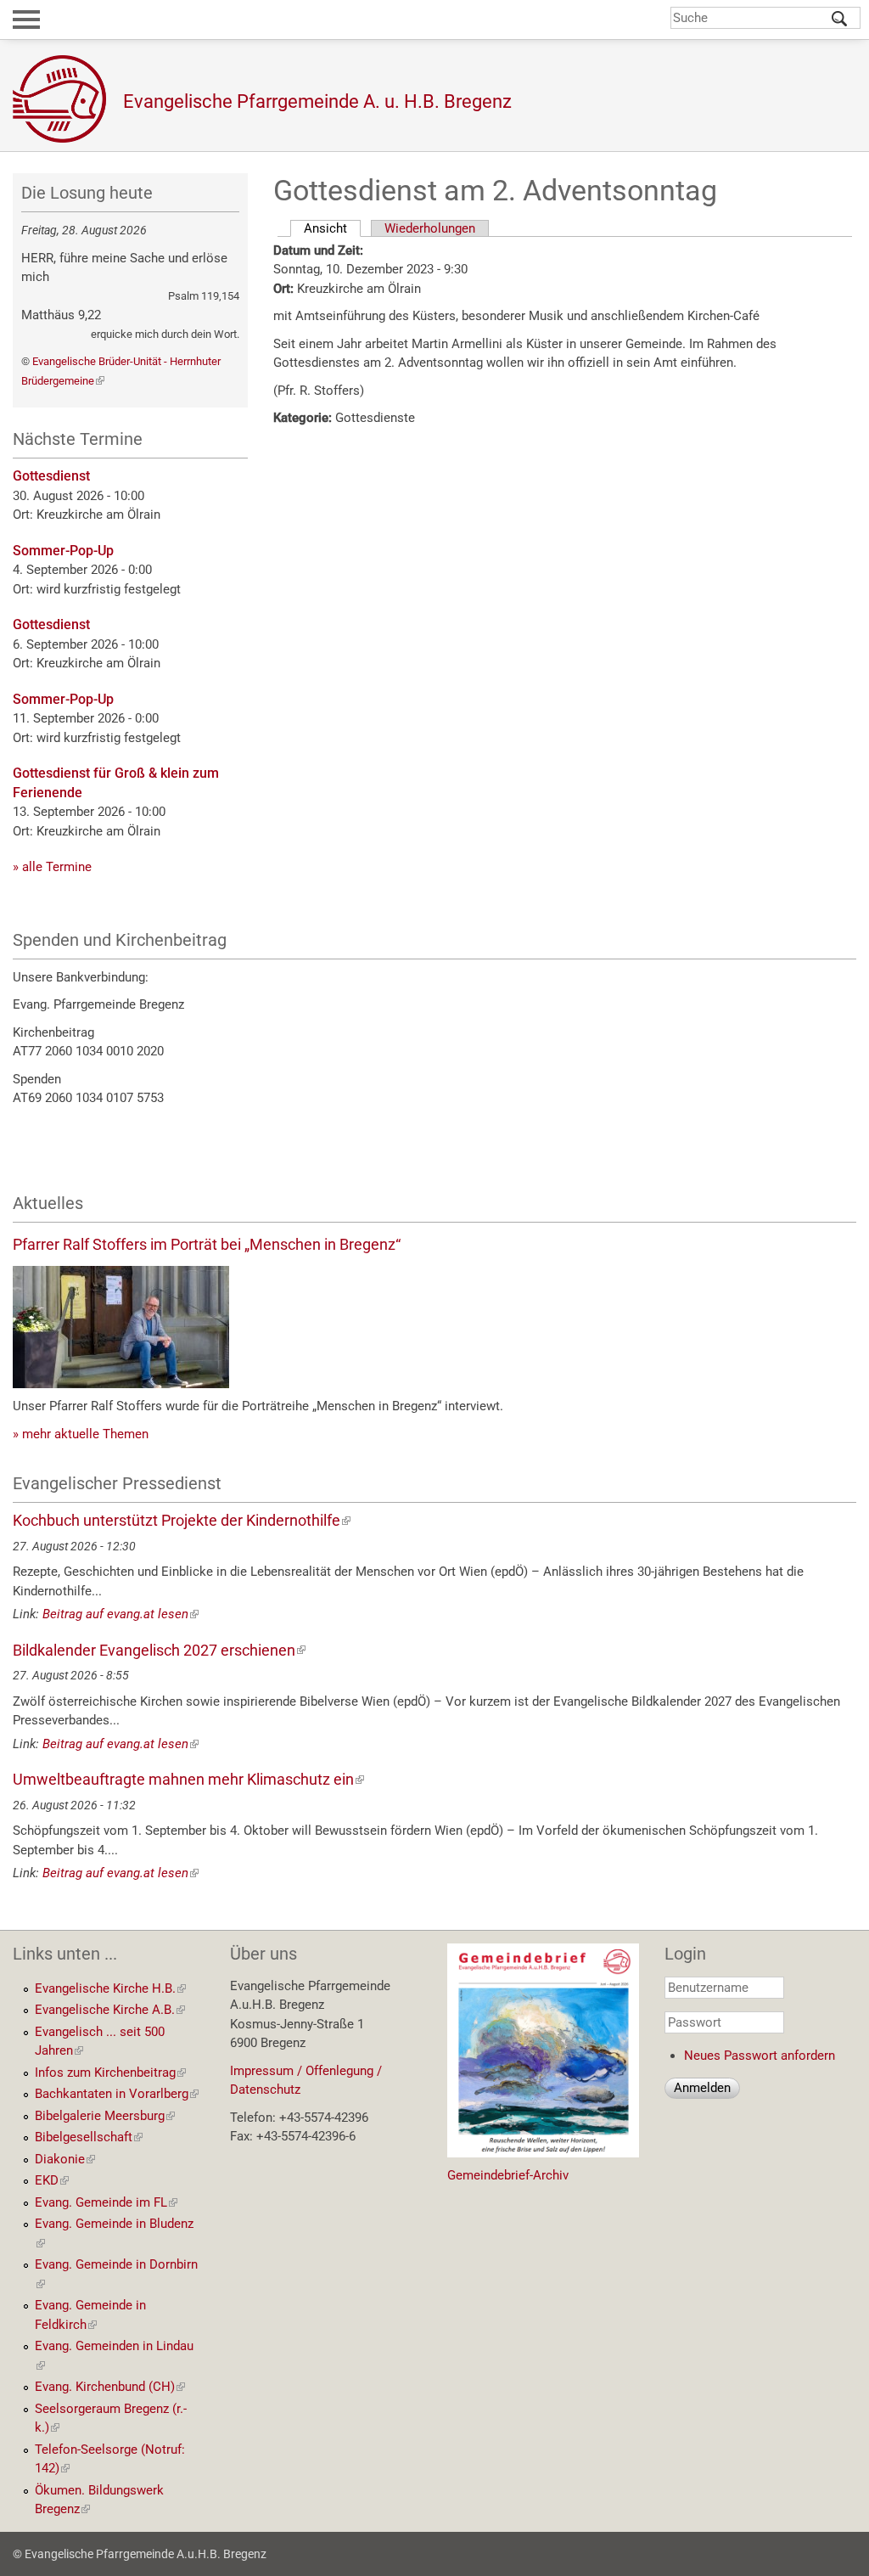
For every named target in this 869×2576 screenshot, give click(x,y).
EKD (52, 2180)
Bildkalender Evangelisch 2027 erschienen (159, 1650)
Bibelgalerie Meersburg (105, 2116)
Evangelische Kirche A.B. (110, 2010)
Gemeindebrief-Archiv (508, 2175)
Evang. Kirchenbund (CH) (110, 2387)
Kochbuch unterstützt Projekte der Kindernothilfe (182, 1520)
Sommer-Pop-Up (63, 551)
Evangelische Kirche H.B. (110, 1988)
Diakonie (65, 2159)
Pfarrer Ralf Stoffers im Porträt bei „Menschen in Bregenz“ (207, 1244)
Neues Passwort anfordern (760, 2056)
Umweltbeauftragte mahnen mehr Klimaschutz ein (188, 1779)
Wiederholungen (430, 228)
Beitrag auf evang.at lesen (121, 1614)
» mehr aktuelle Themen (81, 1434)
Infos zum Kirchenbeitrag (110, 2073)
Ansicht (332, 228)
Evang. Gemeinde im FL (106, 2202)
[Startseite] (68, 99)
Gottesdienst (51, 476)
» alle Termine (52, 867)
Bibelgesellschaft (89, 2137)
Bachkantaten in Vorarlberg (117, 2094)
